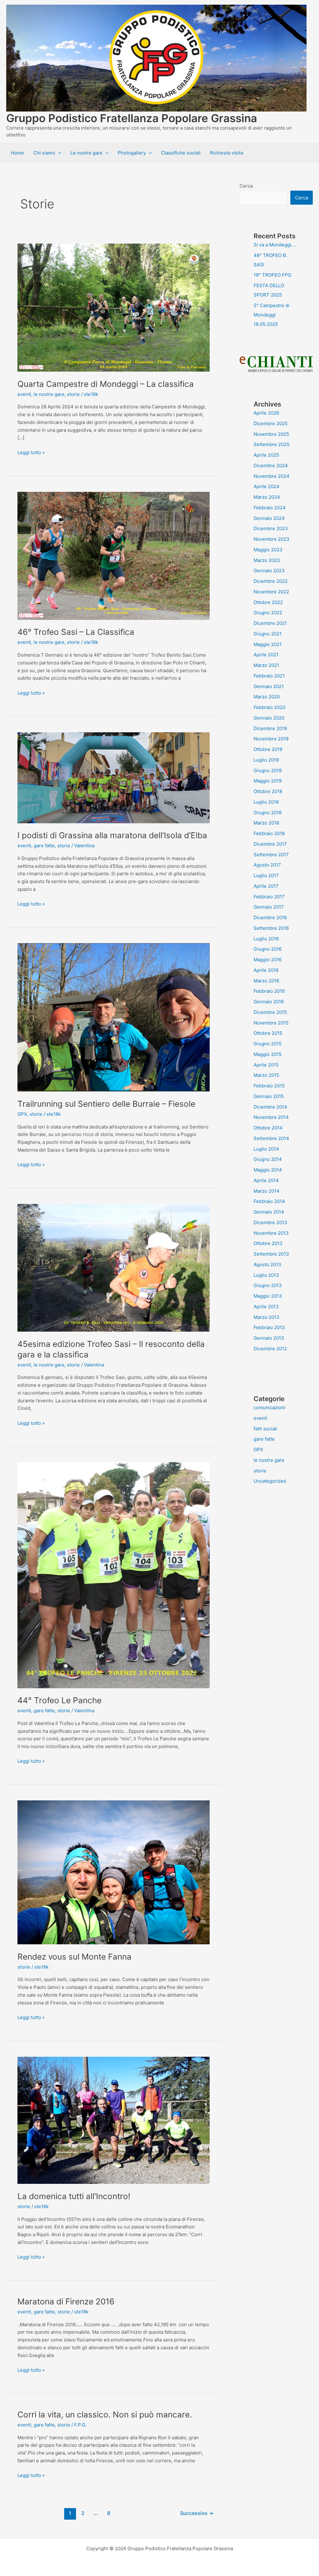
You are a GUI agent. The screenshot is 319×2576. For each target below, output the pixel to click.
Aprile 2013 (266, 1307)
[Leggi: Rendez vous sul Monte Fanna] (114, 1872)
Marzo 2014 (267, 1191)
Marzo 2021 (266, 665)
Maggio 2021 (268, 644)
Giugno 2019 (268, 770)
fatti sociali (265, 1429)
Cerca (246, 186)
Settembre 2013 (271, 1254)
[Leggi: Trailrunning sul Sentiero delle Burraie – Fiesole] (114, 1017)
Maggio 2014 (268, 1170)
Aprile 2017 (266, 886)
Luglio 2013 (266, 1275)
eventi (24, 394)
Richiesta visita (226, 153)
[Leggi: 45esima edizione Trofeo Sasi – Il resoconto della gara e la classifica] (114, 1267)
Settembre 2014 (271, 1138)
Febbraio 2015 (269, 1086)
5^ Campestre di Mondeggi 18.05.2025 (271, 315)
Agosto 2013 (267, 1264)
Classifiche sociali (181, 153)
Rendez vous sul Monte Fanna (74, 1957)
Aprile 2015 (266, 1065)
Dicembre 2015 (270, 1012)
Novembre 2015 (271, 1023)
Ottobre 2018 (268, 791)
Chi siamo (44, 153)
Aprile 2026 (266, 413)
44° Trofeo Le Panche (60, 1700)
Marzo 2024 (267, 497)
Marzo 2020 (267, 697)
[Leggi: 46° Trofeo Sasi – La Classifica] (114, 555)
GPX (22, 1114)
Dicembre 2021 (270, 623)
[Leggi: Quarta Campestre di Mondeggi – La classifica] (114, 307)
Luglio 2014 (266, 1149)
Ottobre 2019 (268, 749)
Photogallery (132, 153)
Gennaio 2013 (269, 1338)
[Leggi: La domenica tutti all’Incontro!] (114, 2120)
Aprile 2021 (266, 655)
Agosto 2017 (267, 865)
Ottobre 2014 (268, 1128)
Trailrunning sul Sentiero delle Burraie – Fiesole (106, 1104)
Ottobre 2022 (268, 602)
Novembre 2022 (271, 592)
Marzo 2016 (266, 981)
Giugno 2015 (268, 1044)
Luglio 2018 (266, 802)
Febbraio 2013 (269, 1327)
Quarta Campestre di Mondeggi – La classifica (106, 384)
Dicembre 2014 (270, 1107)
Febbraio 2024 (270, 508)
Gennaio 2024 (269, 518)
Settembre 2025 (271, 444)
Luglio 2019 (266, 760)
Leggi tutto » (31, 453)
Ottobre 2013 (268, 1243)
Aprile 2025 (266, 455)
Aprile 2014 (266, 1180)
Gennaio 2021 (269, 686)
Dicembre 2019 (270, 728)
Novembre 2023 (271, 539)
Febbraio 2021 (269, 676)
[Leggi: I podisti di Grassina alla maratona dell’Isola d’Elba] (114, 777)
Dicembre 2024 (271, 466)
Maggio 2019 (268, 781)
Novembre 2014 (271, 1117)
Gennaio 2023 (269, 570)
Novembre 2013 (271, 1233)
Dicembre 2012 (270, 1349)
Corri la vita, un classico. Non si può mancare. (105, 2414)
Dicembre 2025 (271, 423)
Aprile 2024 (267, 486)
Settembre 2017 (271, 855)
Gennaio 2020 (269, 718)
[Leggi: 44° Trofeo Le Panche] (114, 1575)
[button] (58, 153)
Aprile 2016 (266, 970)
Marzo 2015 (266, 1075)
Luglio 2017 (266, 875)
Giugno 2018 (268, 813)
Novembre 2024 (271, 476)
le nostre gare (49, 394)
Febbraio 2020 (269, 707)
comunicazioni (269, 1407)
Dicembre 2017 (270, 844)
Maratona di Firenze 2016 (66, 2301)
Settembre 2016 (271, 928)
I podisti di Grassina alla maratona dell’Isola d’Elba (112, 835)
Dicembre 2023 (271, 528)
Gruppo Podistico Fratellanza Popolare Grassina (132, 118)
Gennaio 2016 (269, 1002)
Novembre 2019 (271, 739)
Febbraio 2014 (269, 1201)
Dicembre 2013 (270, 1222)
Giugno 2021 (268, 634)
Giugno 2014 (268, 1159)
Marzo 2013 (267, 1317)
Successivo (197, 2513)
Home (17, 153)
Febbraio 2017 (269, 897)
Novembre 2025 (271, 434)
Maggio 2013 (268, 1296)
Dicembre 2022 (271, 581)
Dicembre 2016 (270, 917)
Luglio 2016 (266, 939)
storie (73, 394)
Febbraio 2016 (269, 991)
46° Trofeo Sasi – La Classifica (76, 632)
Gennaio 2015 (269, 1096)
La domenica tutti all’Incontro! (74, 2196)
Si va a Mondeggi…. (275, 245)
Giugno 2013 (268, 1285)
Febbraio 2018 (269, 833)
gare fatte (44, 846)
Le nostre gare (86, 153)
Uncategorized (270, 1481)
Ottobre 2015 (268, 1033)
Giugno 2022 (268, 613)
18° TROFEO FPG (272, 275)
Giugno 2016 (268, 949)
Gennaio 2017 (269, 907)
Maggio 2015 (268, 1054)
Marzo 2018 (266, 823)
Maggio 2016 (268, 960)
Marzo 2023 (267, 560)
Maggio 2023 (268, 550)
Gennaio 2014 (269, 1212)
